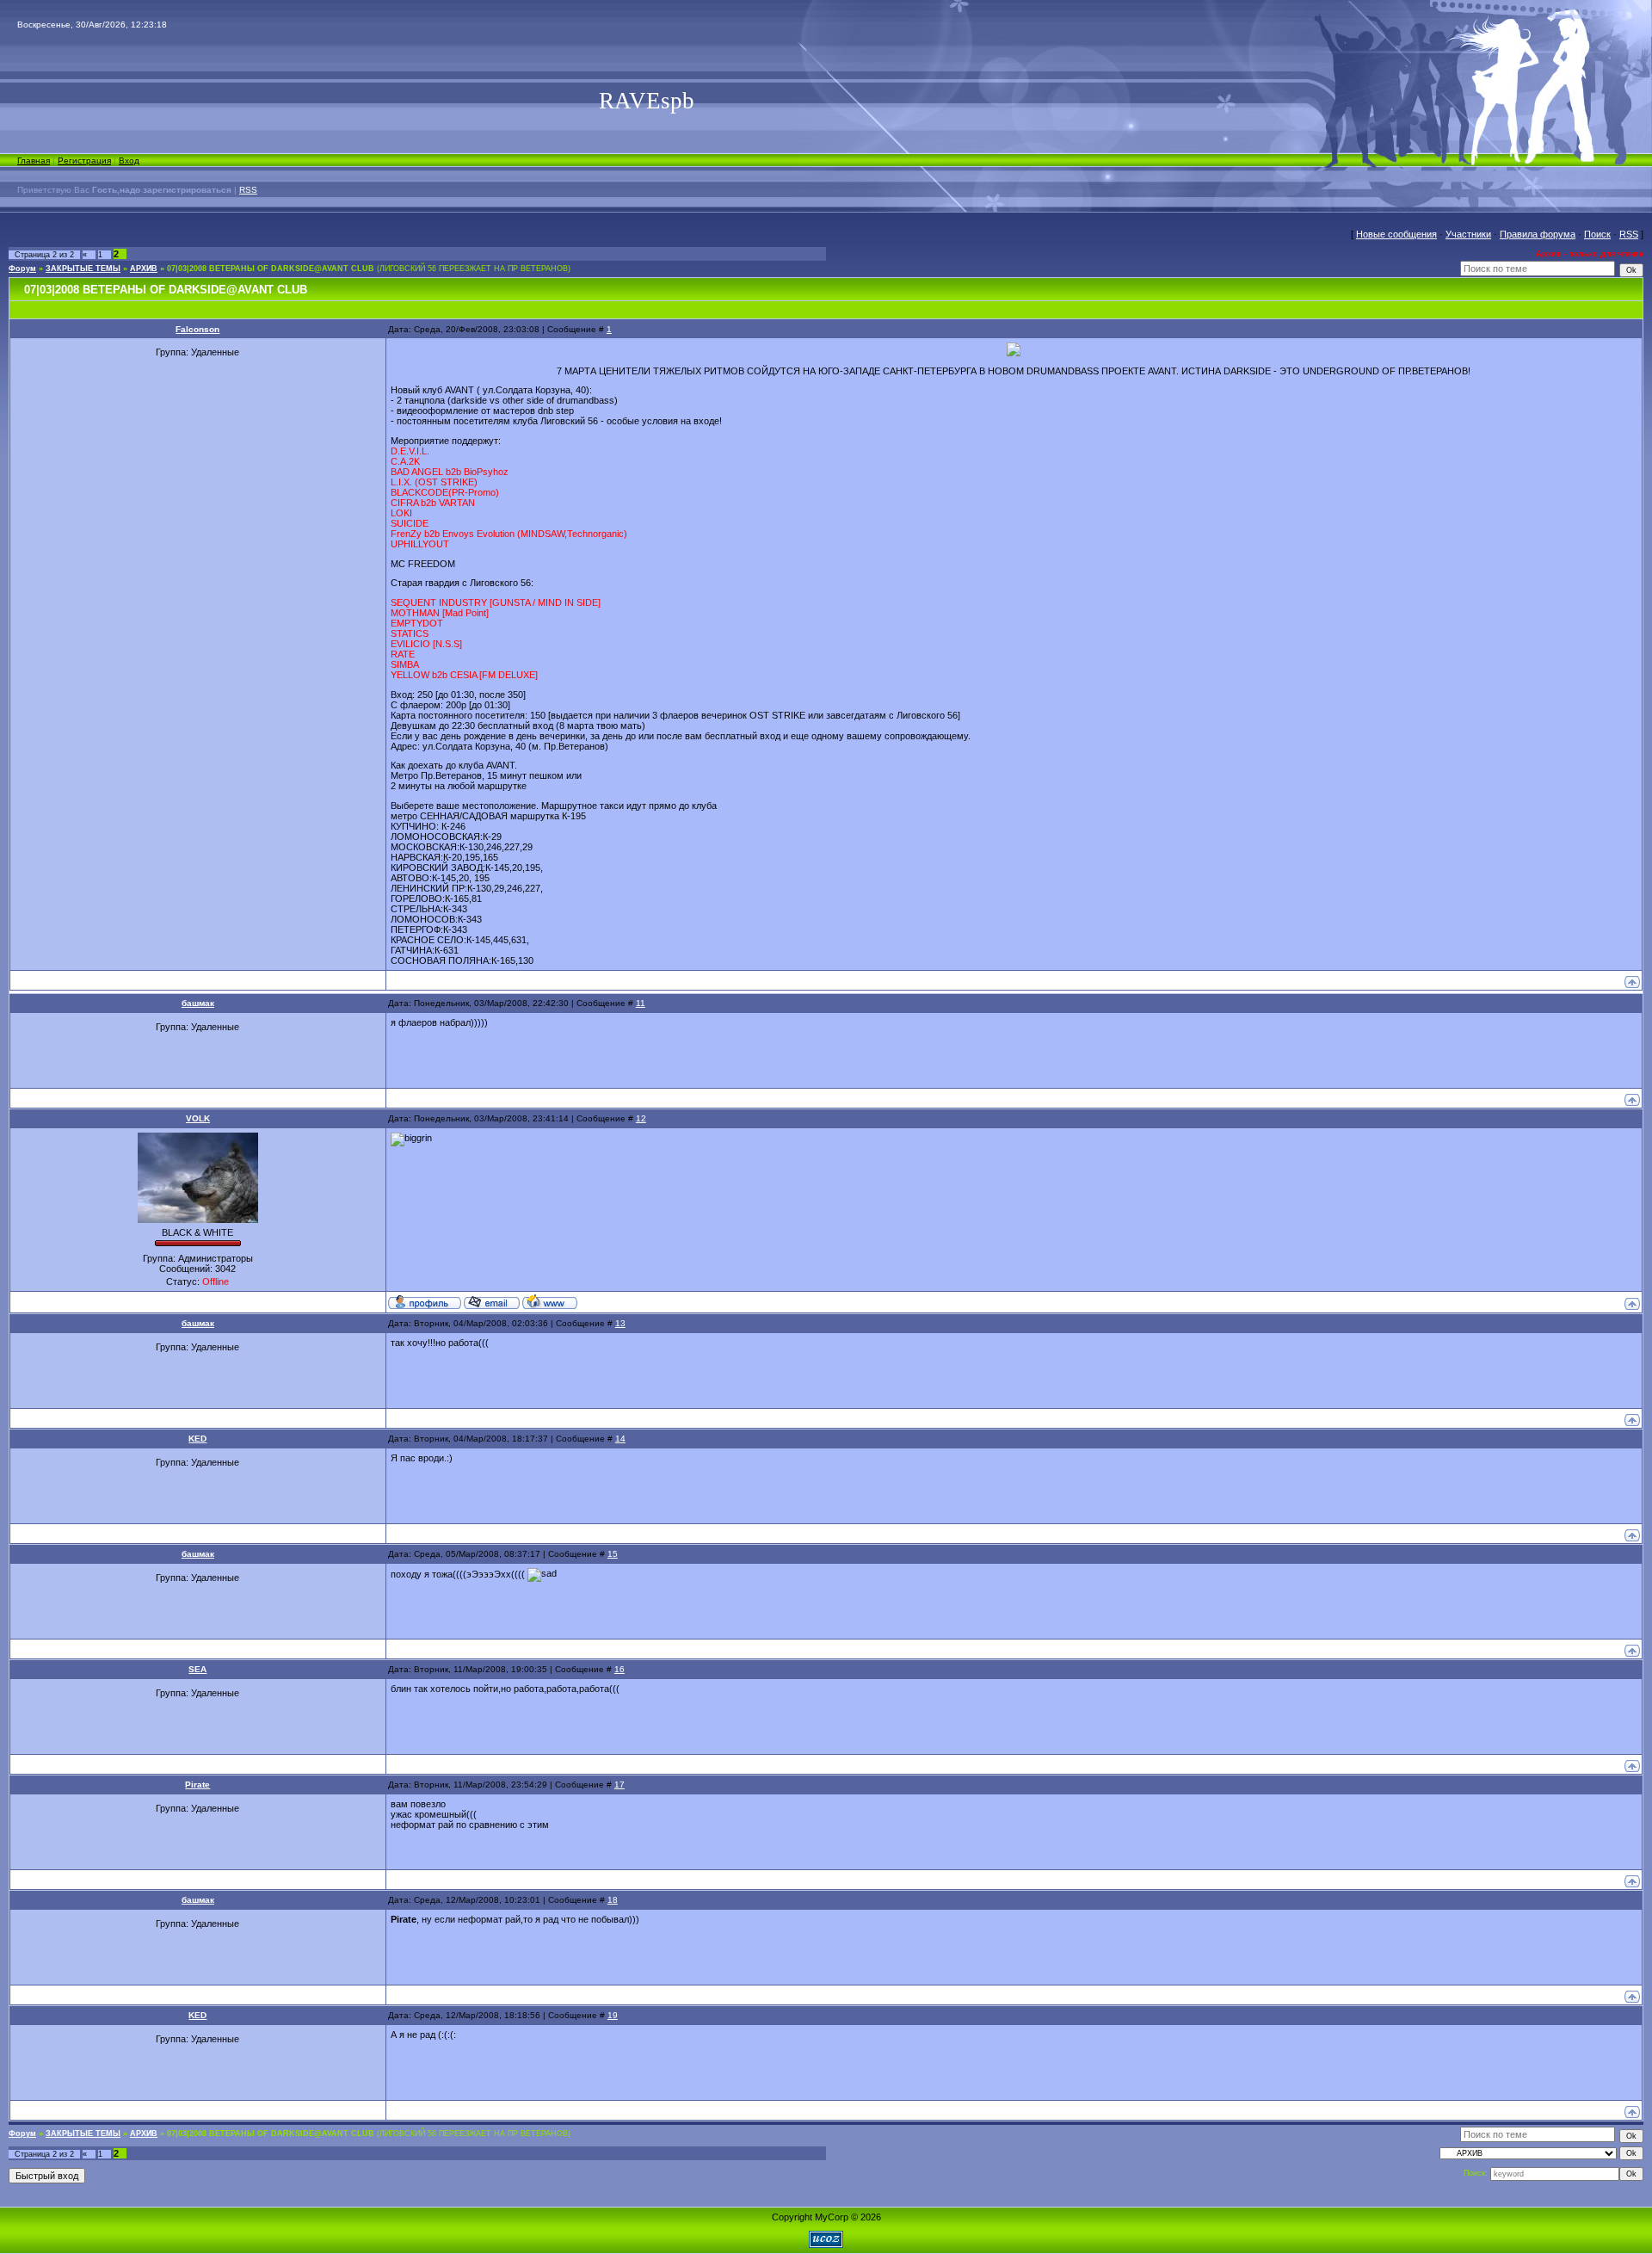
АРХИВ (144, 269)
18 (613, 1900)
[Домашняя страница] (550, 1301)
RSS (248, 190)
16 (619, 1669)
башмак (198, 1003)
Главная (34, 161)
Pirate (197, 1785)
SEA (197, 1669)
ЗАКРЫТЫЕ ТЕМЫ (83, 269)
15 (613, 1554)
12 (641, 1118)
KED (197, 1439)
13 (620, 1323)
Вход (129, 161)
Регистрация (84, 161)
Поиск (1597, 234)
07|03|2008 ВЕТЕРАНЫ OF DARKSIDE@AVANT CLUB (271, 269)
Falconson (197, 329)
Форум (22, 269)
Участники (1468, 234)
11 (641, 1003)
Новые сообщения (1396, 234)
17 (619, 1785)
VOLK (198, 1118)
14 (620, 1439)
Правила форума (1538, 234)
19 (613, 2015)
